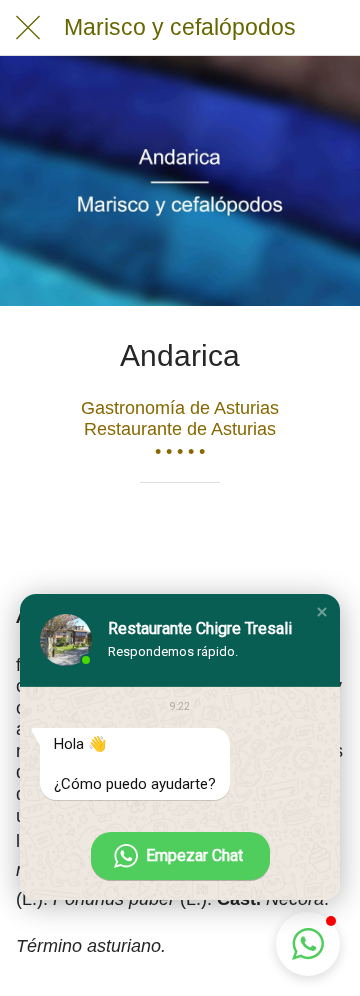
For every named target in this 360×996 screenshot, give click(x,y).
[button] (322, 612)
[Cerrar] (28, 28)
